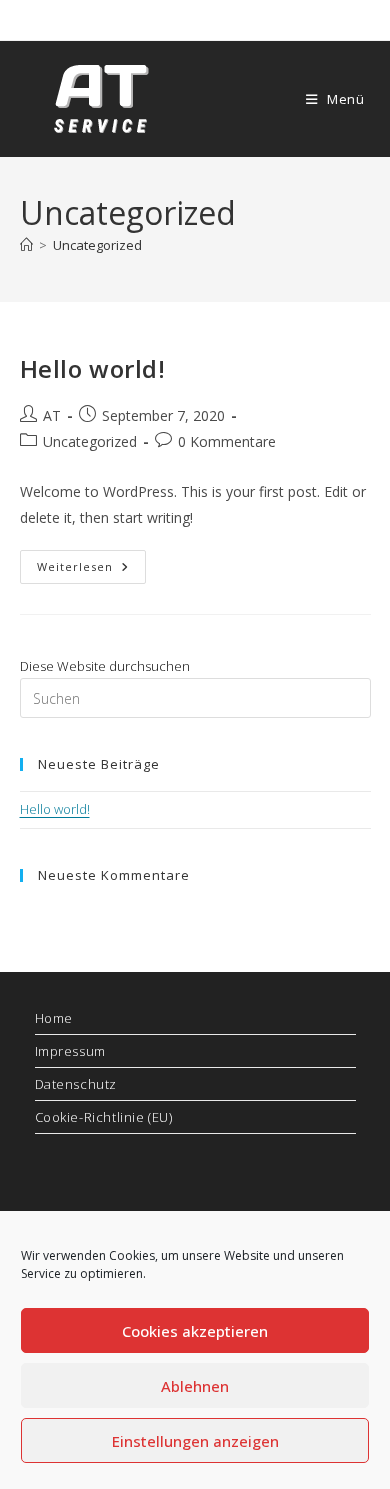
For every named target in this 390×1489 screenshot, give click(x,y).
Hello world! (93, 368)
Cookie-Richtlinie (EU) (104, 1117)
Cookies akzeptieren (195, 1331)
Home (54, 1018)
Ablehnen (195, 1386)
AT (52, 415)
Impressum (70, 1051)
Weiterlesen (91, 570)
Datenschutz (76, 1084)
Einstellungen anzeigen (195, 1441)
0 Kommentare (227, 441)
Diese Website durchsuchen (105, 666)
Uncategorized (97, 245)
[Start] (26, 245)
